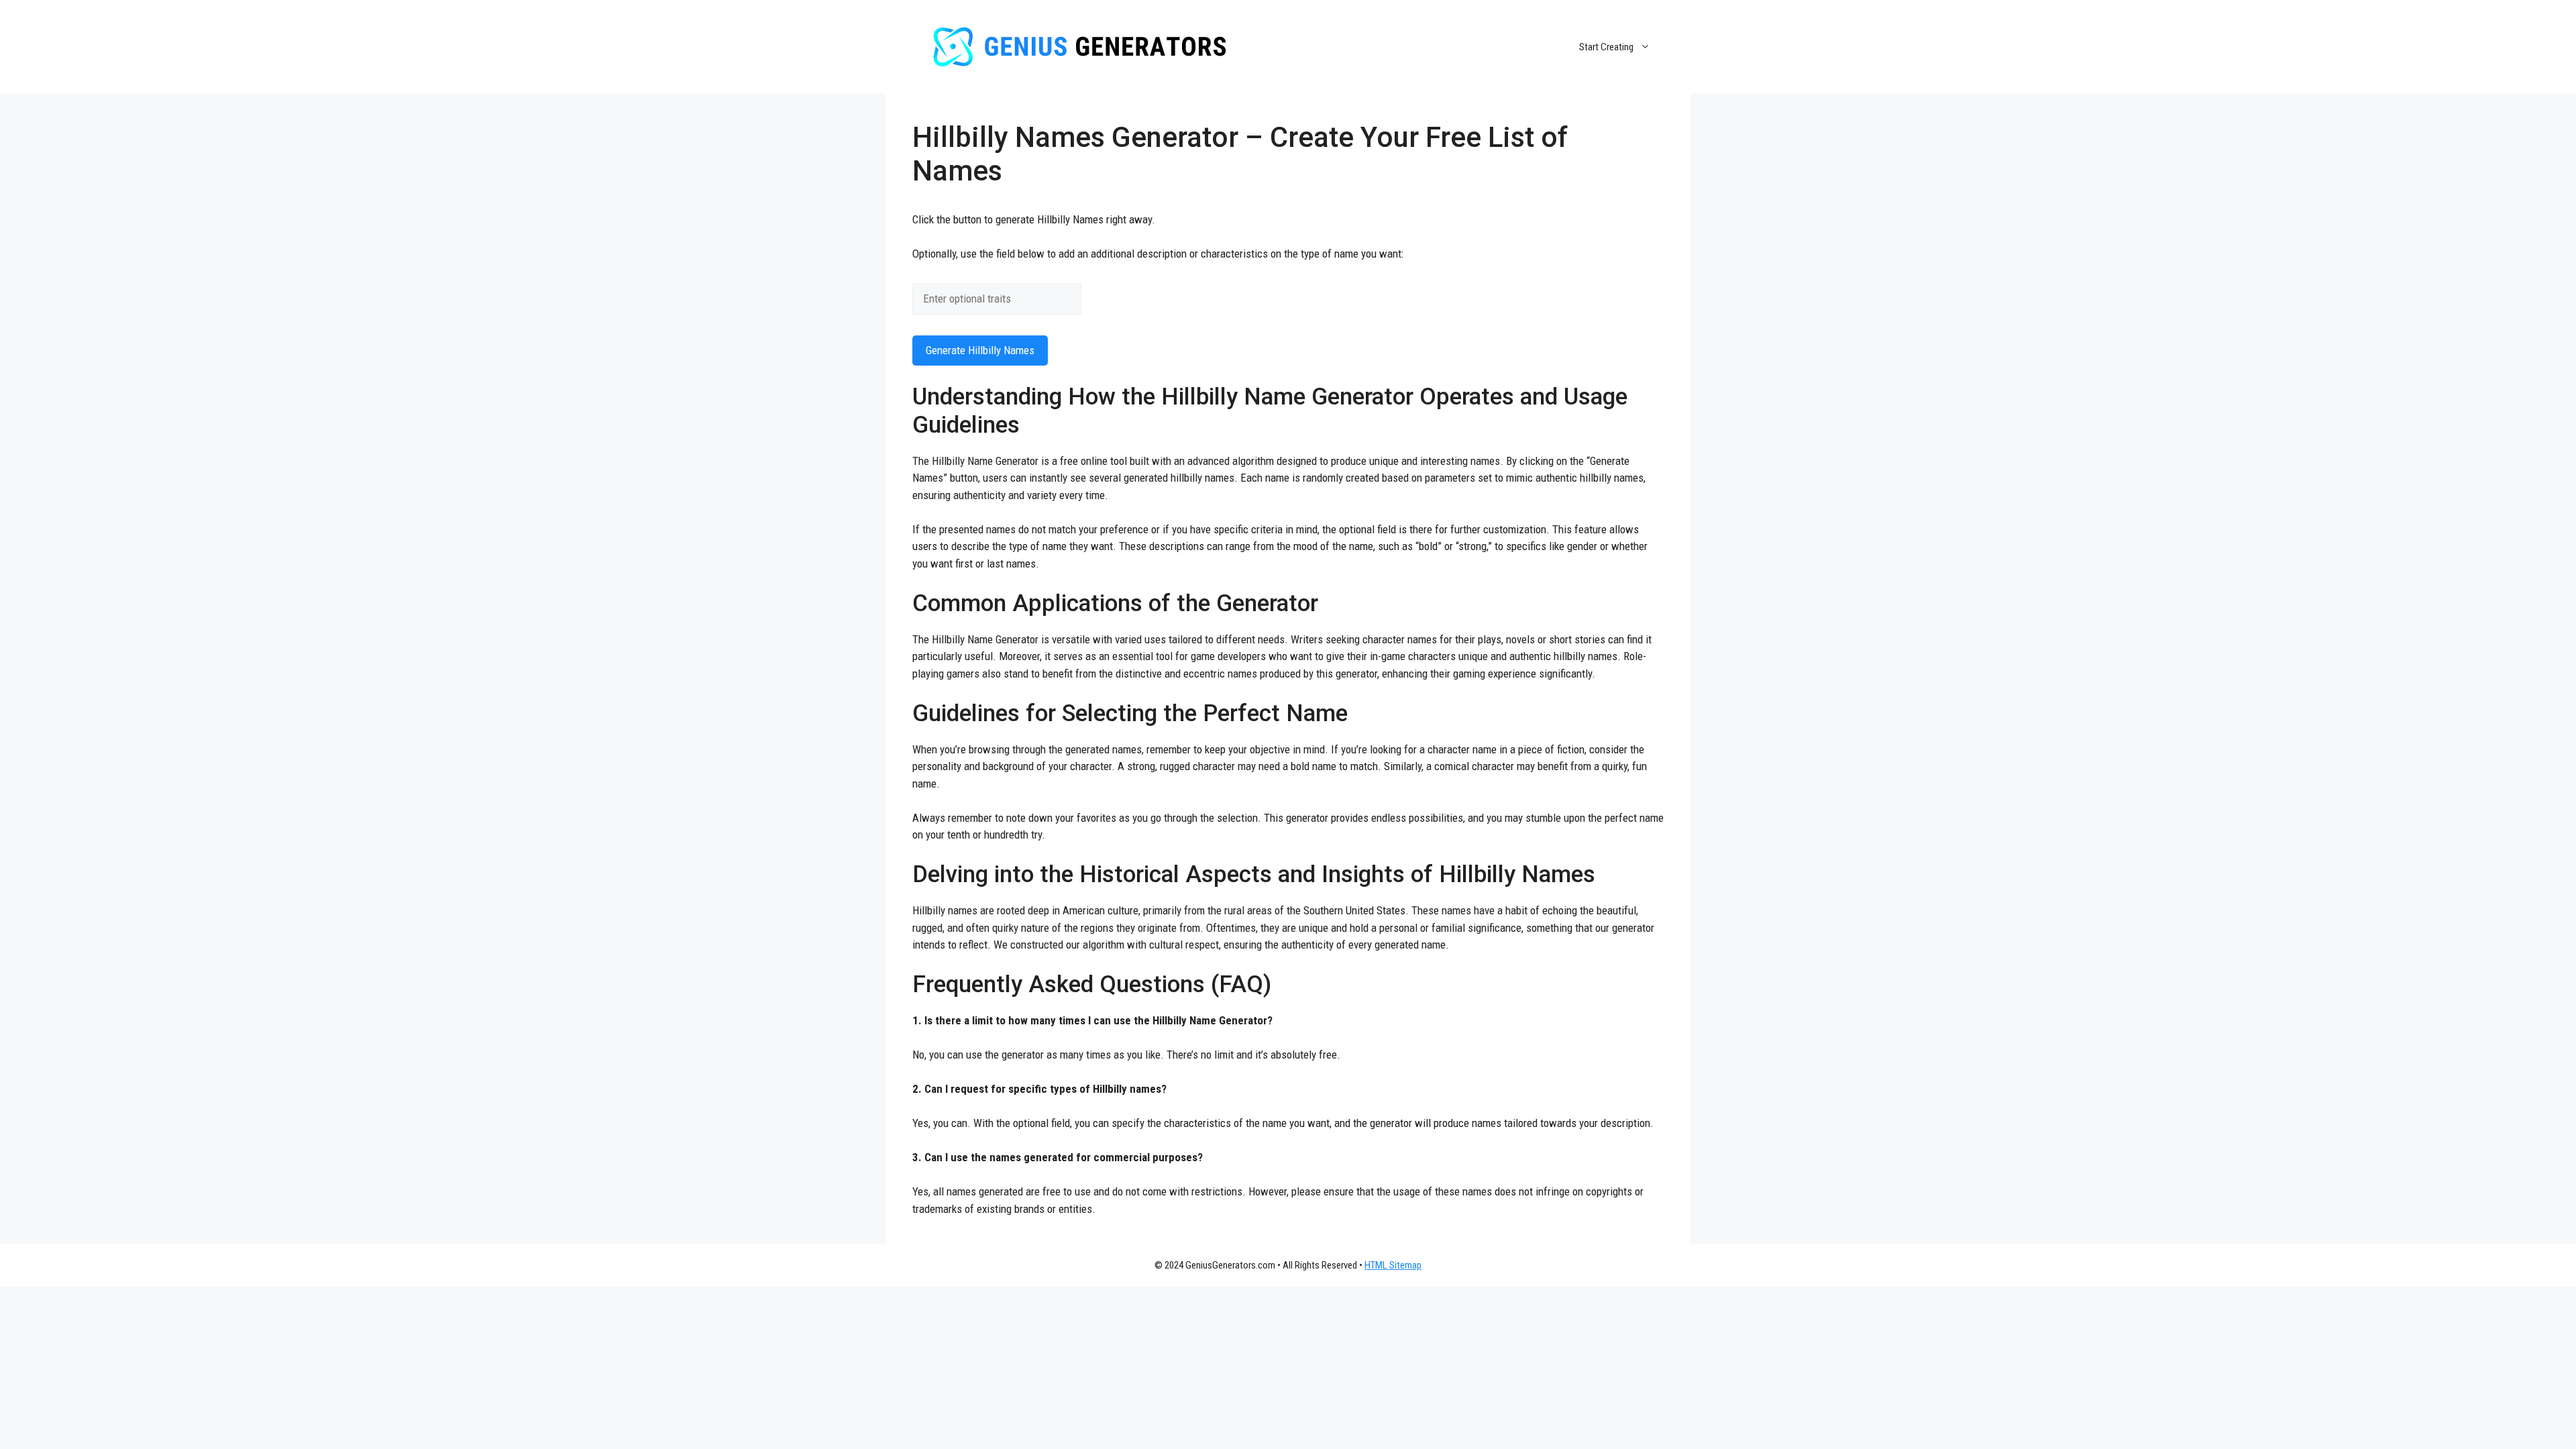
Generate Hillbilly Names (980, 350)
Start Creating (1606, 47)
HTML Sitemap (1393, 1265)
